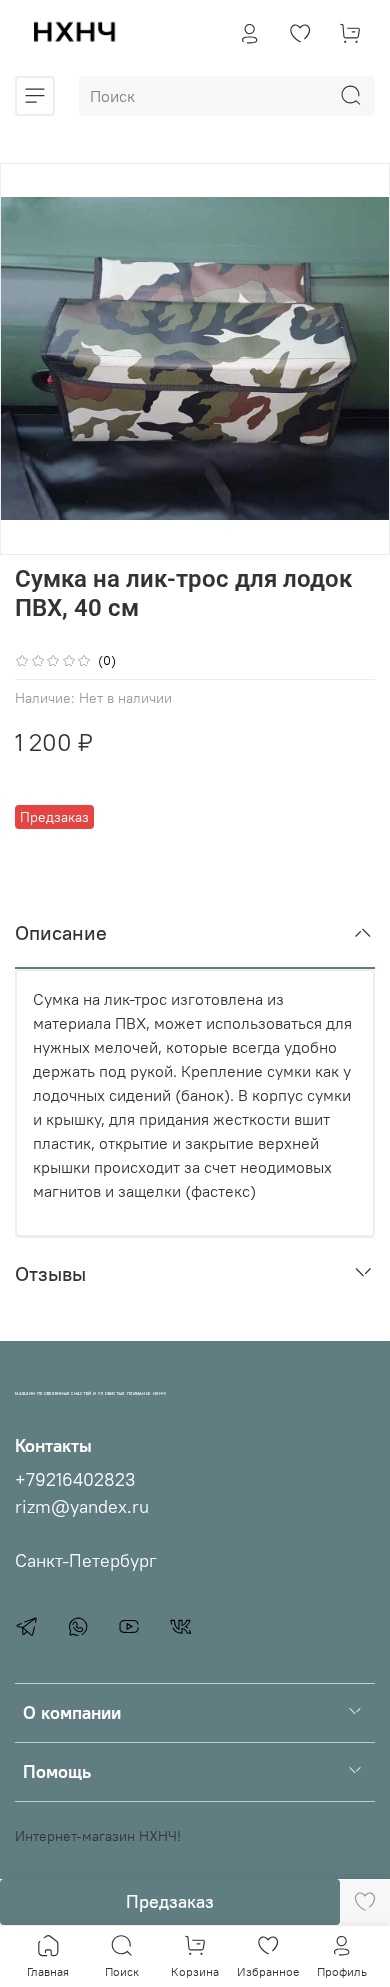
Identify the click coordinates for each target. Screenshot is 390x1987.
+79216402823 (75, 1480)
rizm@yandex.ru (82, 1507)
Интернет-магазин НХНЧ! (98, 1836)
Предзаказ (170, 1901)
